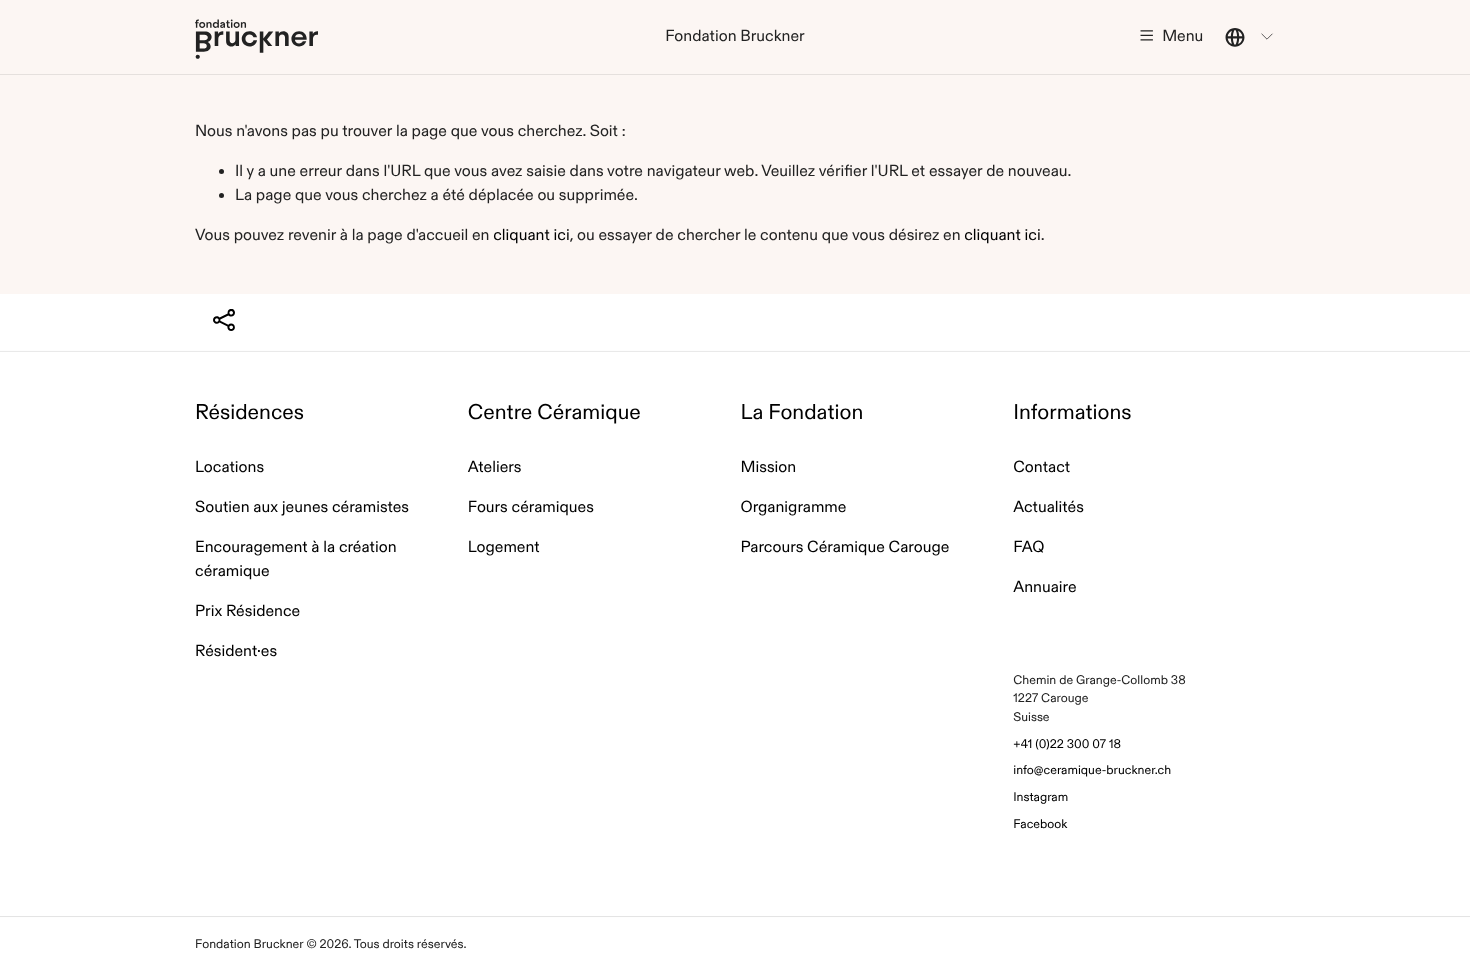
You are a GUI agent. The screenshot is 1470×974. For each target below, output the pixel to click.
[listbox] (1250, 37)
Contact (1041, 467)
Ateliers (495, 467)
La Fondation (802, 412)
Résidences (249, 412)
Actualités (1048, 507)
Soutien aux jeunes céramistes (302, 507)
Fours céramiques (531, 507)
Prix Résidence (247, 611)
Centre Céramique (554, 412)
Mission (769, 467)
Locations (229, 467)
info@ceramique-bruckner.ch (1092, 770)
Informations (1072, 412)
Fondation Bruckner (256, 38)
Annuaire (1044, 587)
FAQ (1028, 547)
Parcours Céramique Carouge (845, 547)
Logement (504, 547)
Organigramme (794, 507)
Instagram (1040, 797)
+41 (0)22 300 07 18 (1067, 744)
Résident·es (236, 651)
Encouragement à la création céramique (296, 559)
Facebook (1040, 824)
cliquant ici (531, 235)
